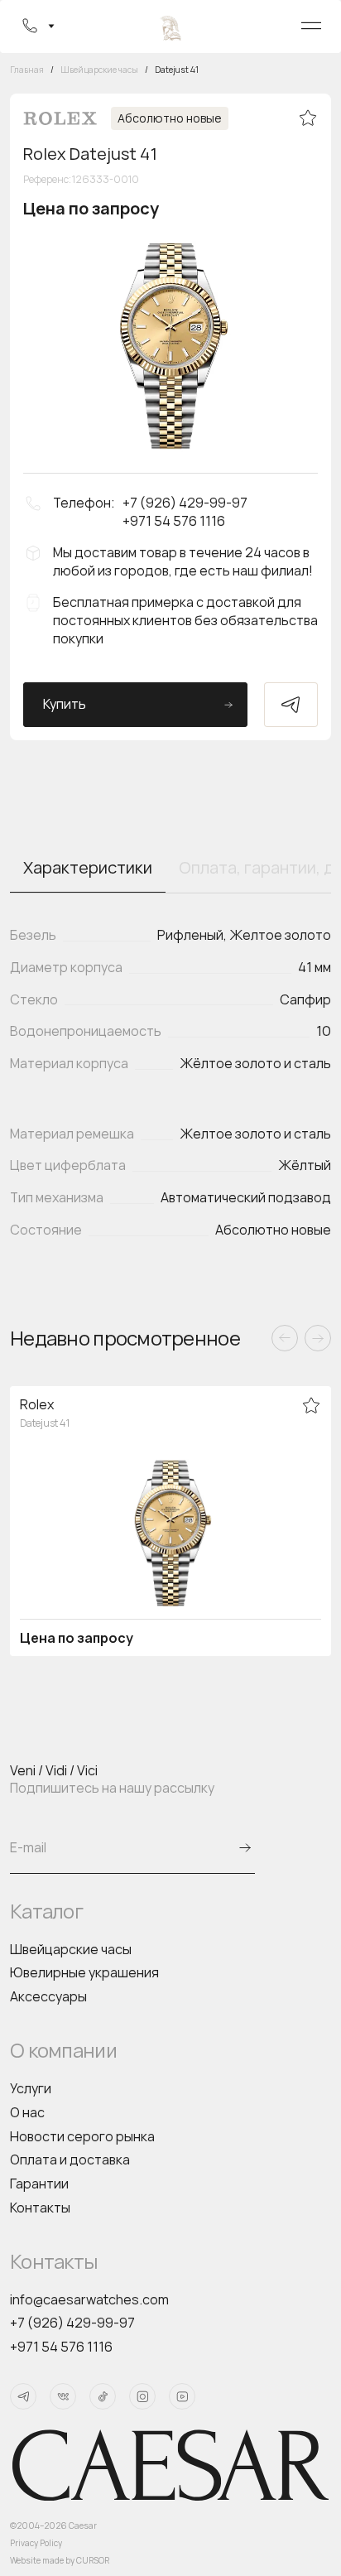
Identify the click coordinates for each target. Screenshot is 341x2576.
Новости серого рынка (82, 2136)
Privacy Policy (36, 2543)
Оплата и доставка (70, 2160)
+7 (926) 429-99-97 (72, 2323)
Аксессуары (48, 1996)
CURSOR (93, 2560)
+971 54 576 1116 (61, 2347)
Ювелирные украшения (84, 1972)
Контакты (40, 2208)
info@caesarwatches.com (89, 2299)
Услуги (31, 2088)
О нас (27, 2112)
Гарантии (39, 2184)
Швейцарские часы (71, 1949)
